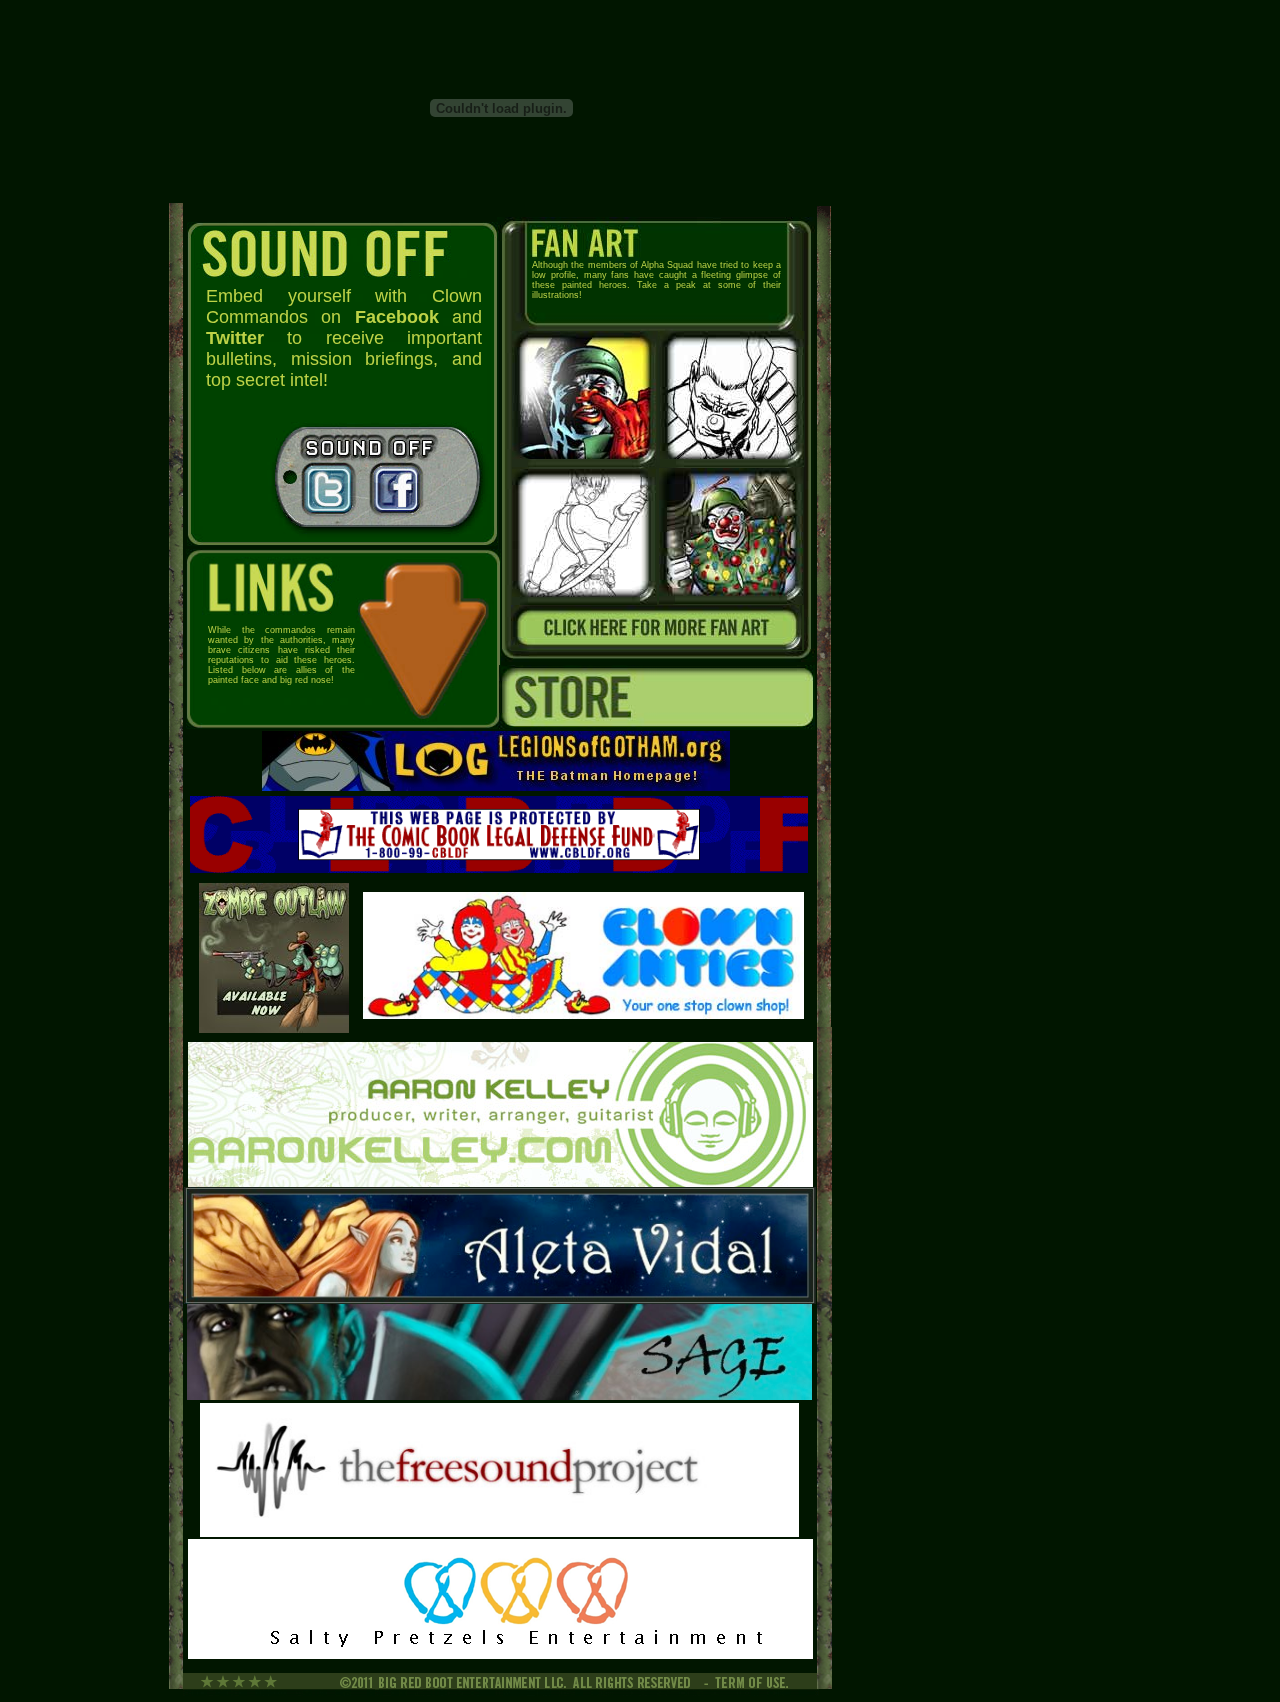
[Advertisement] (96, 510)
